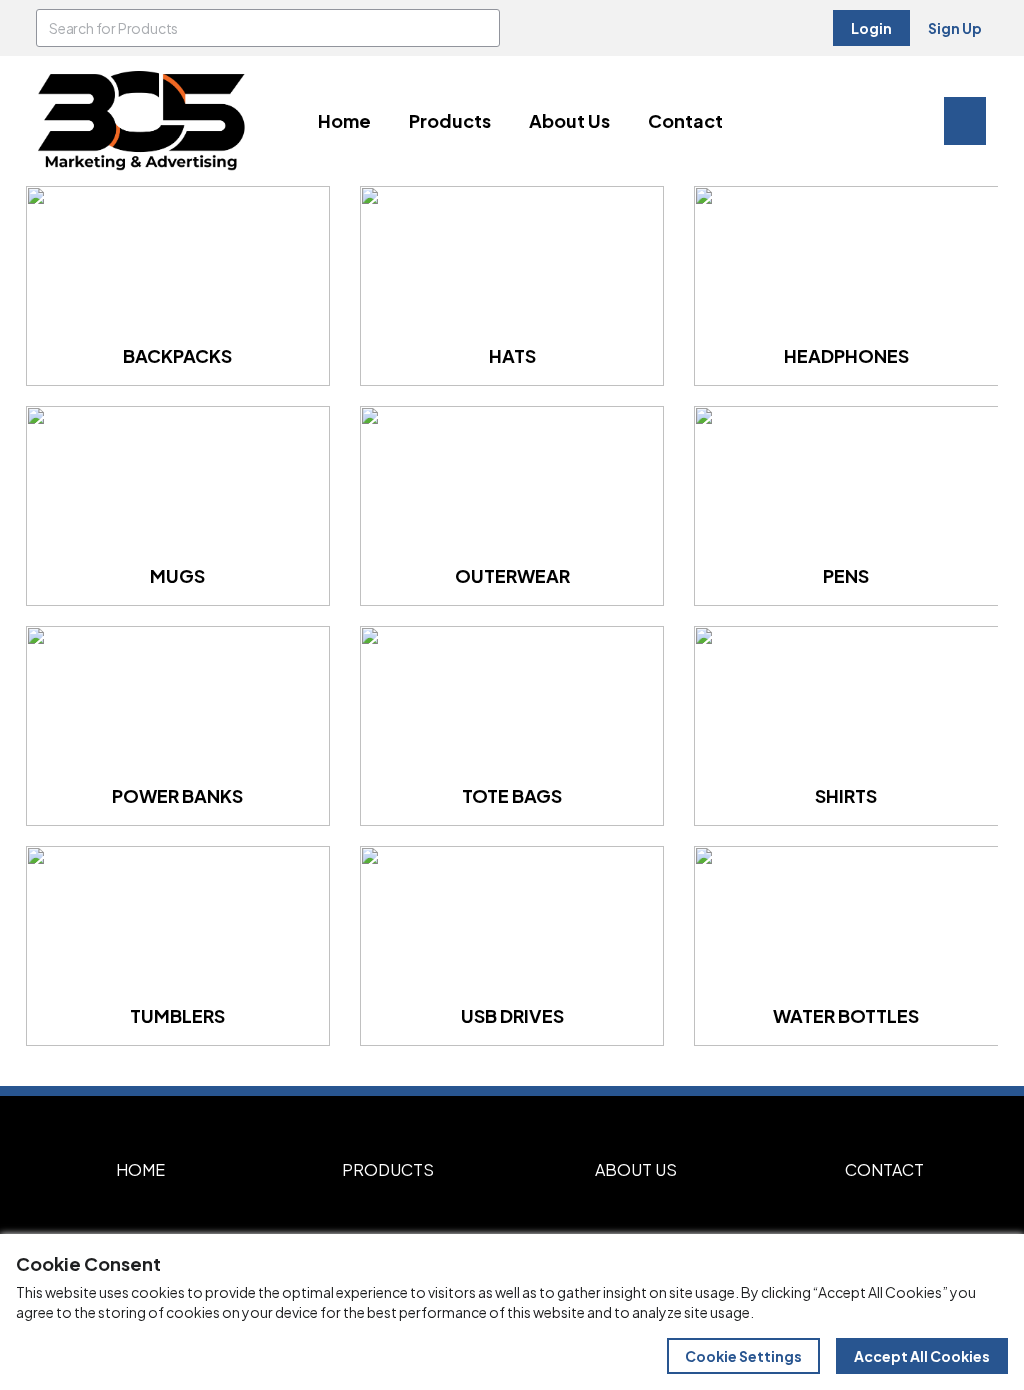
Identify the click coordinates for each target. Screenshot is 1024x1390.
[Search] (481, 28)
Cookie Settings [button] (743, 1356)
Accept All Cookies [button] (922, 1356)
